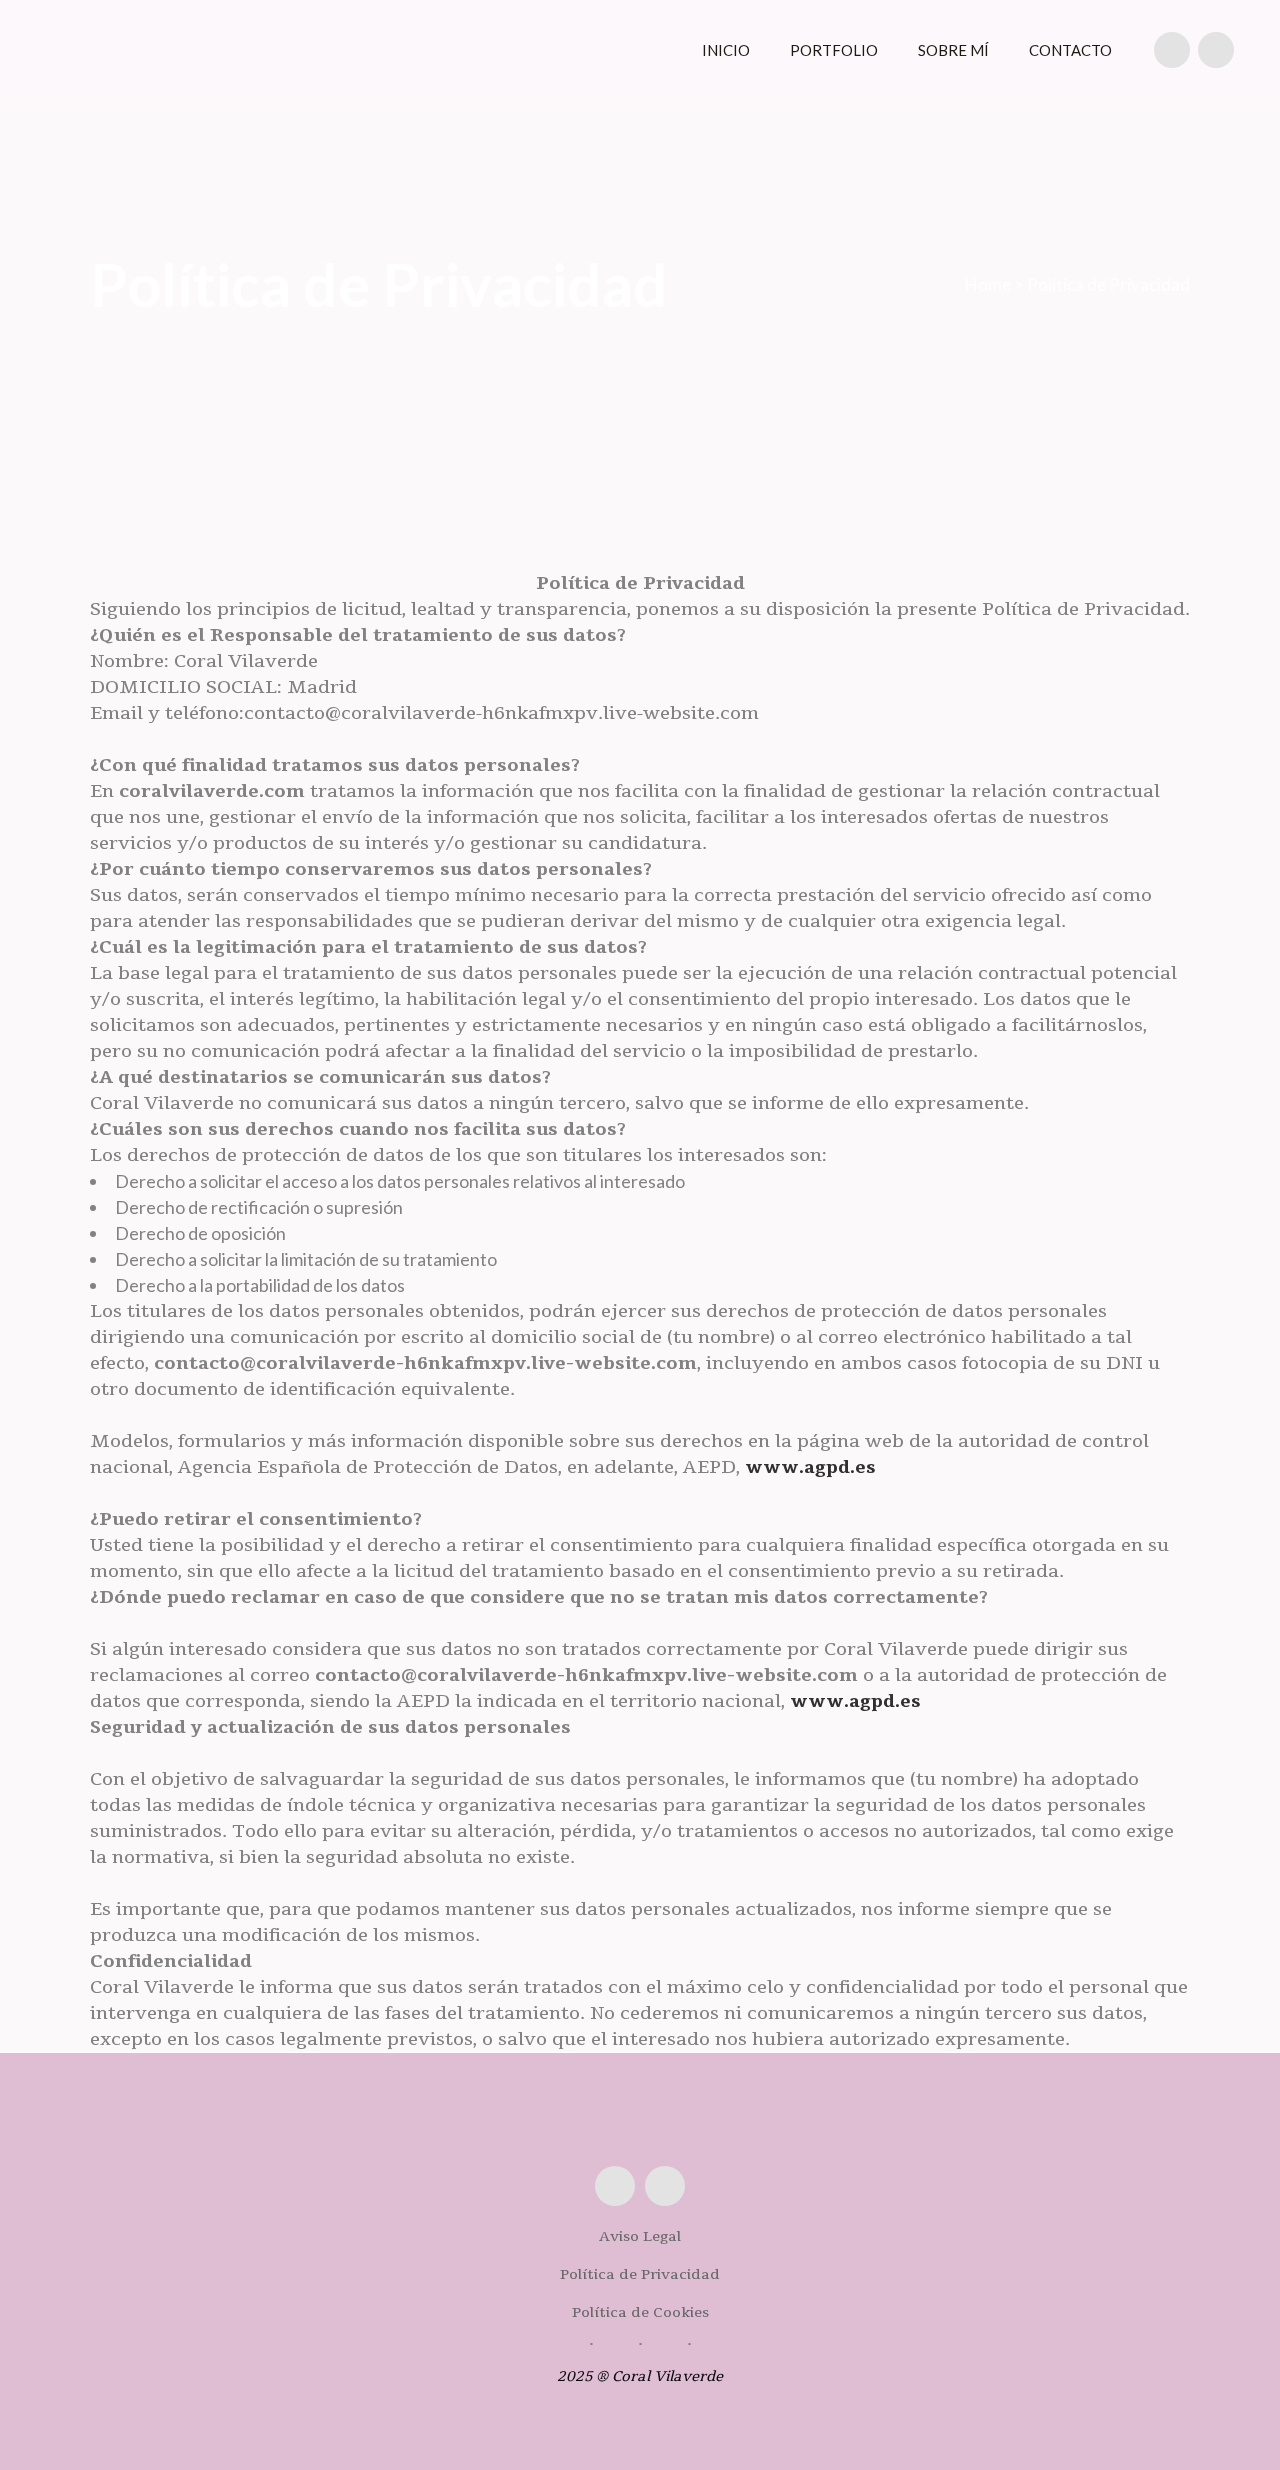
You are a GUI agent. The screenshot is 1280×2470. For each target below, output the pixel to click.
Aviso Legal (640, 2236)
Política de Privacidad (640, 2274)
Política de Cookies (640, 2312)
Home (988, 284)
